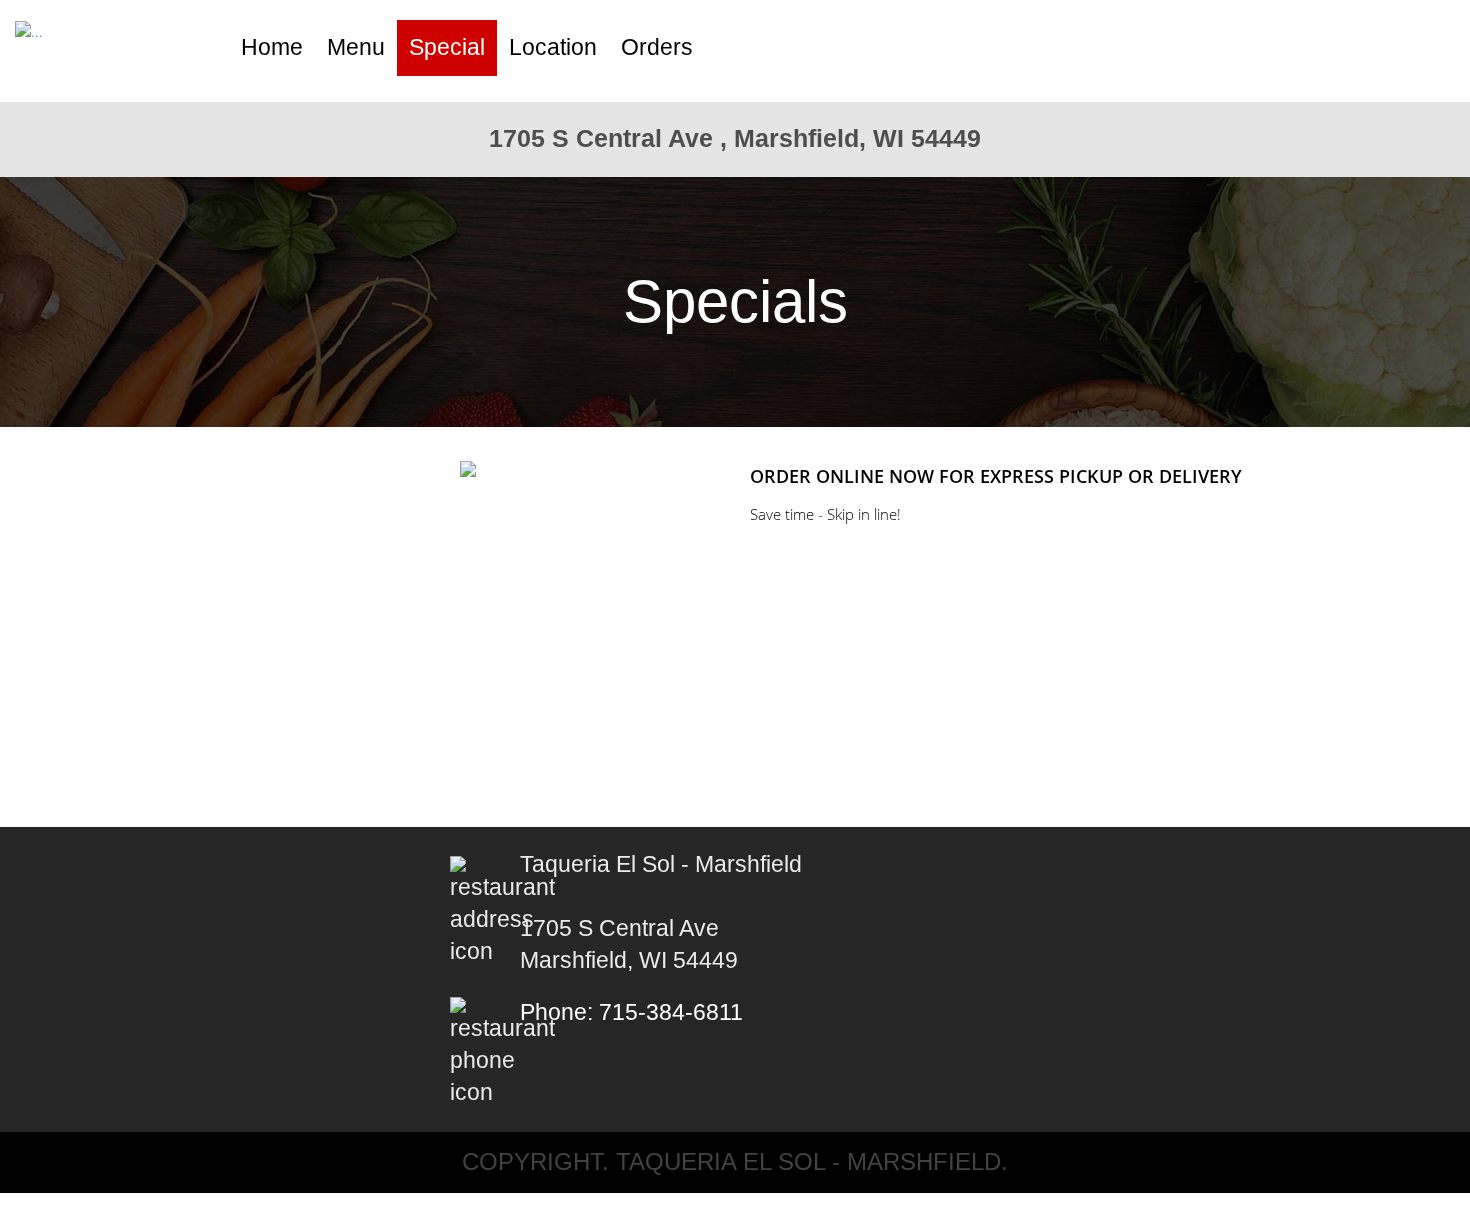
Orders (657, 47)
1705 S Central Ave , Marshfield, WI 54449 (735, 138)
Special (447, 47)
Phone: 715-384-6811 (631, 1012)
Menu (356, 47)
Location (553, 47)
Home (272, 47)
